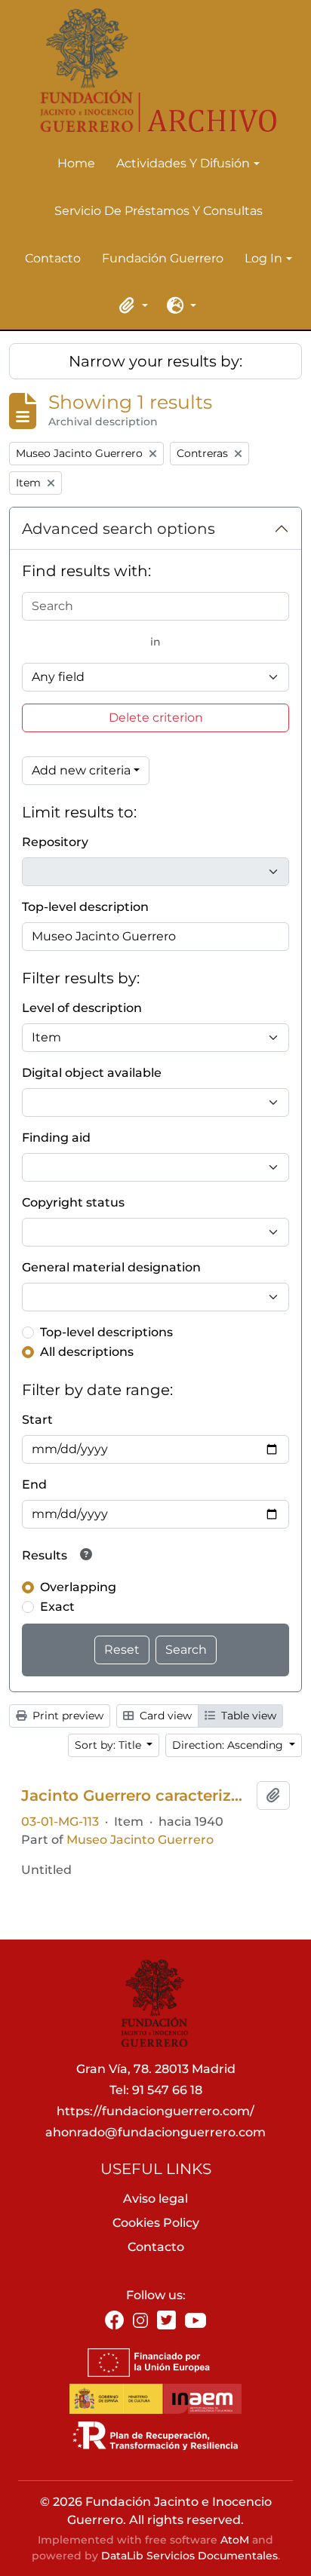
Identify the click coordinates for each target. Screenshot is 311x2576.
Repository (55, 842)
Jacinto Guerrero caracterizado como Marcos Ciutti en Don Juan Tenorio (136, 1796)
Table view (247, 1716)
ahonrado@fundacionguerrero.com (155, 2132)
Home (76, 163)
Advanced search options (119, 529)
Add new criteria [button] (81, 770)
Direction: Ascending (229, 1745)
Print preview (66, 1716)
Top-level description (85, 907)
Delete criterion (156, 718)
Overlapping (78, 1587)
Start (37, 1420)
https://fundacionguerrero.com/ (155, 2111)
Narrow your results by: (155, 361)
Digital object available (92, 1073)
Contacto (53, 258)
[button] (131, 305)
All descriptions (87, 1352)
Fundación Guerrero (163, 258)
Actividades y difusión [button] (183, 164)
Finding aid (56, 1138)
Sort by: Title (109, 1745)
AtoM (235, 2540)
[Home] (149, 71)
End (34, 1484)
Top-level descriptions (106, 1332)
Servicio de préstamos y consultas (159, 211)
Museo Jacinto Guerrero (140, 1840)
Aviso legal (155, 2199)
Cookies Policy (156, 2223)
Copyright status (73, 1202)
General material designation (111, 1267)
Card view (164, 1716)
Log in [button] (263, 259)
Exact (57, 1607)
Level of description (82, 1008)
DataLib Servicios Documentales (189, 2556)
